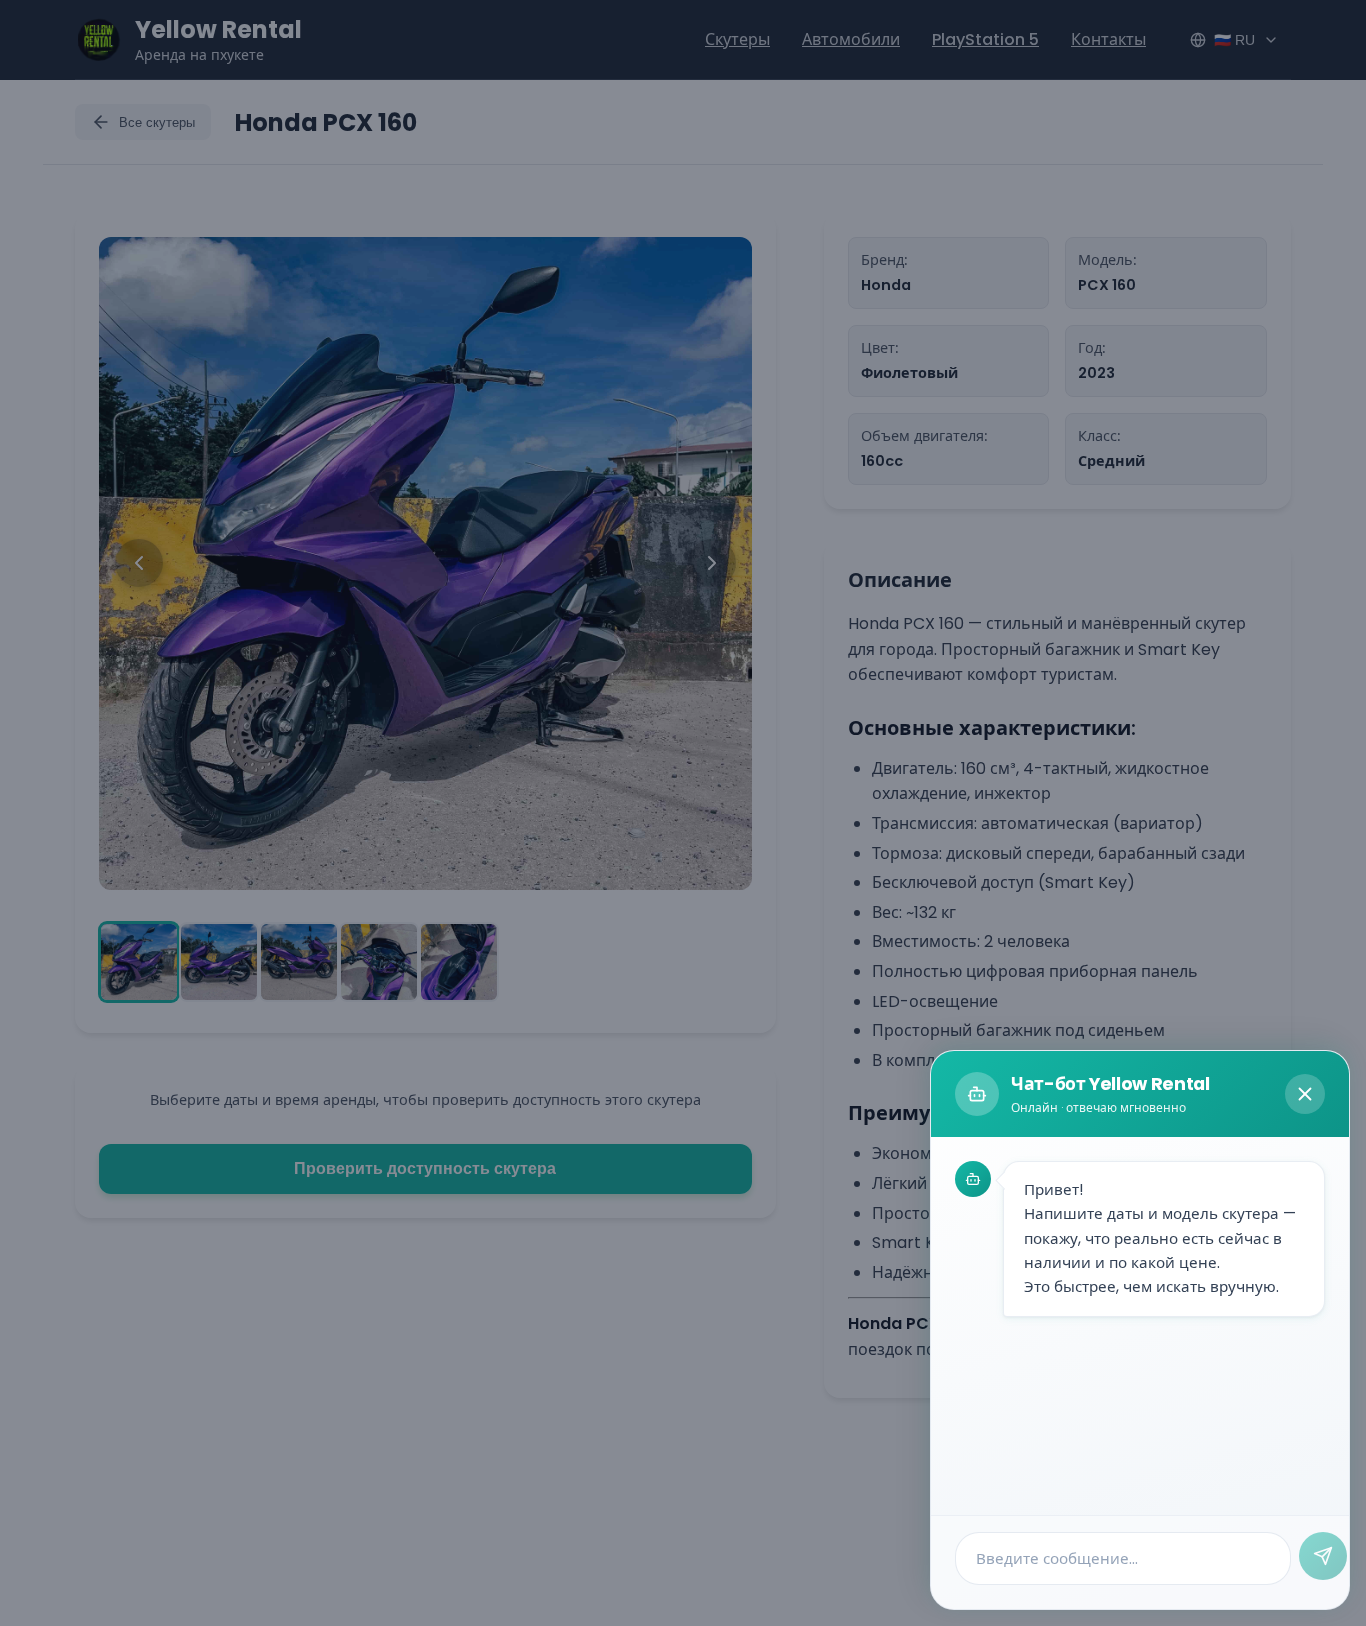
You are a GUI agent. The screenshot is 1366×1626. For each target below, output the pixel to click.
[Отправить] (1323, 1556)
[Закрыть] (1305, 1094)
